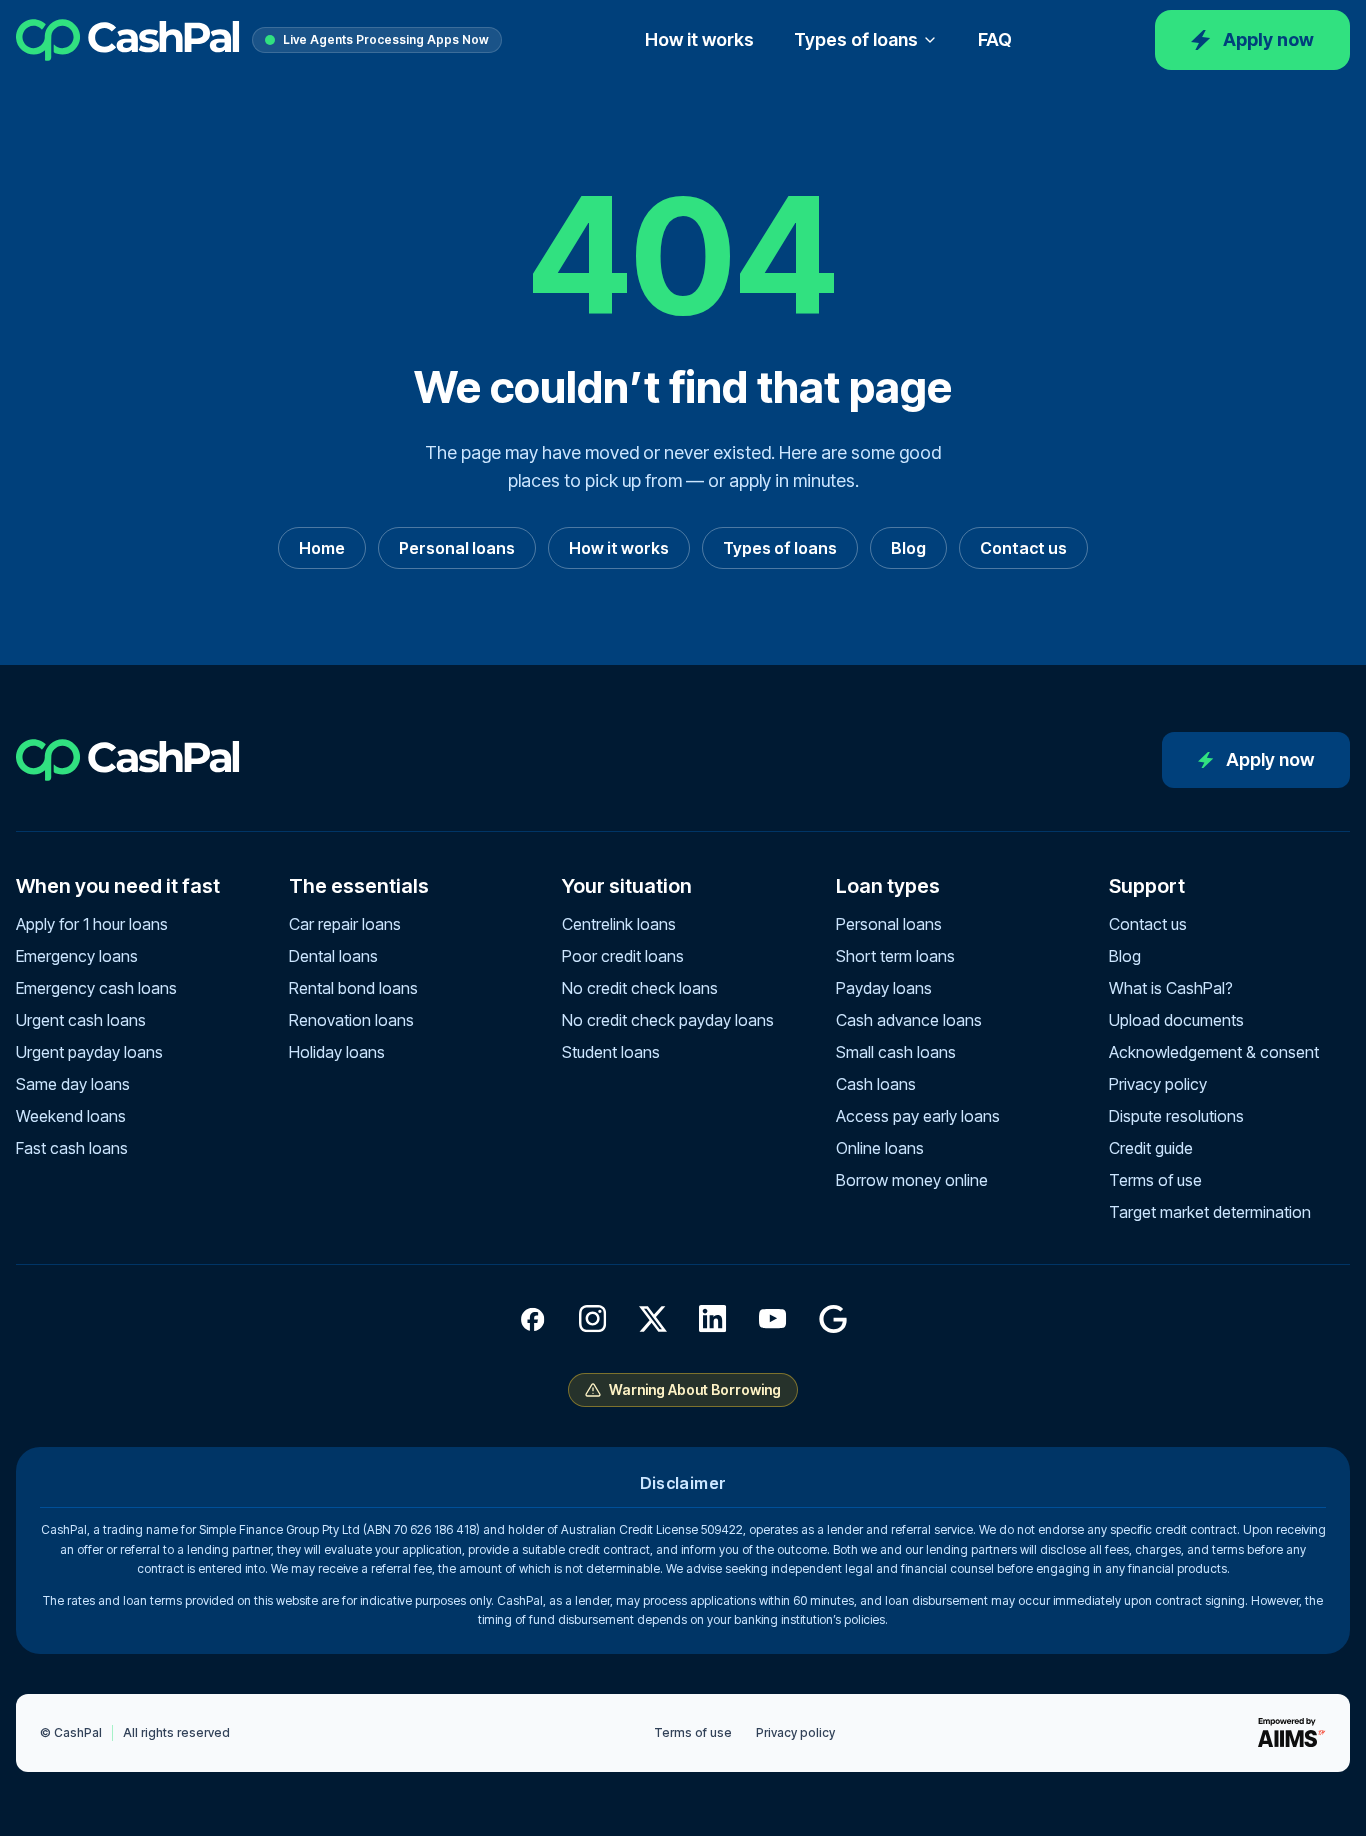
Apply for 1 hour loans (92, 924)
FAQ (995, 39)
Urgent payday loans (89, 1052)
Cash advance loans (909, 1020)
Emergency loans (77, 956)
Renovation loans (351, 1020)
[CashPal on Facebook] (533, 1319)
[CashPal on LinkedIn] (713, 1319)
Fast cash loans (72, 1148)
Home (322, 548)
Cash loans (876, 1084)
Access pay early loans (918, 1116)
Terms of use (1155, 1180)
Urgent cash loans (81, 1020)
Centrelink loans (619, 924)
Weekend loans (71, 1116)
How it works (699, 39)
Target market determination (1210, 1212)
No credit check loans (640, 988)
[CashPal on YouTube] (773, 1319)
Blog (908, 548)
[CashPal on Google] (833, 1319)
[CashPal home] (128, 40)
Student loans (611, 1052)
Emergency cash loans (96, 988)
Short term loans (895, 956)
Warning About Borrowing (695, 1389)
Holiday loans (337, 1052)
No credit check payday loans (668, 1020)
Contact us (1023, 548)
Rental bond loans (353, 988)
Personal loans (457, 548)
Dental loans (333, 956)
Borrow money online (912, 1180)
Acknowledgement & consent (1214, 1052)
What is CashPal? (1171, 988)
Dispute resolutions (1176, 1116)
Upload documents (1176, 1020)
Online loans (880, 1148)
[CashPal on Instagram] (593, 1319)
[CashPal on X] (653, 1319)
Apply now (1268, 39)
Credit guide (1151, 1148)
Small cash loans (896, 1052)
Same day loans (73, 1084)
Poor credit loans (623, 956)
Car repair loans (345, 924)
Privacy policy (1158, 1084)
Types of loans (856, 39)
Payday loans (884, 988)
